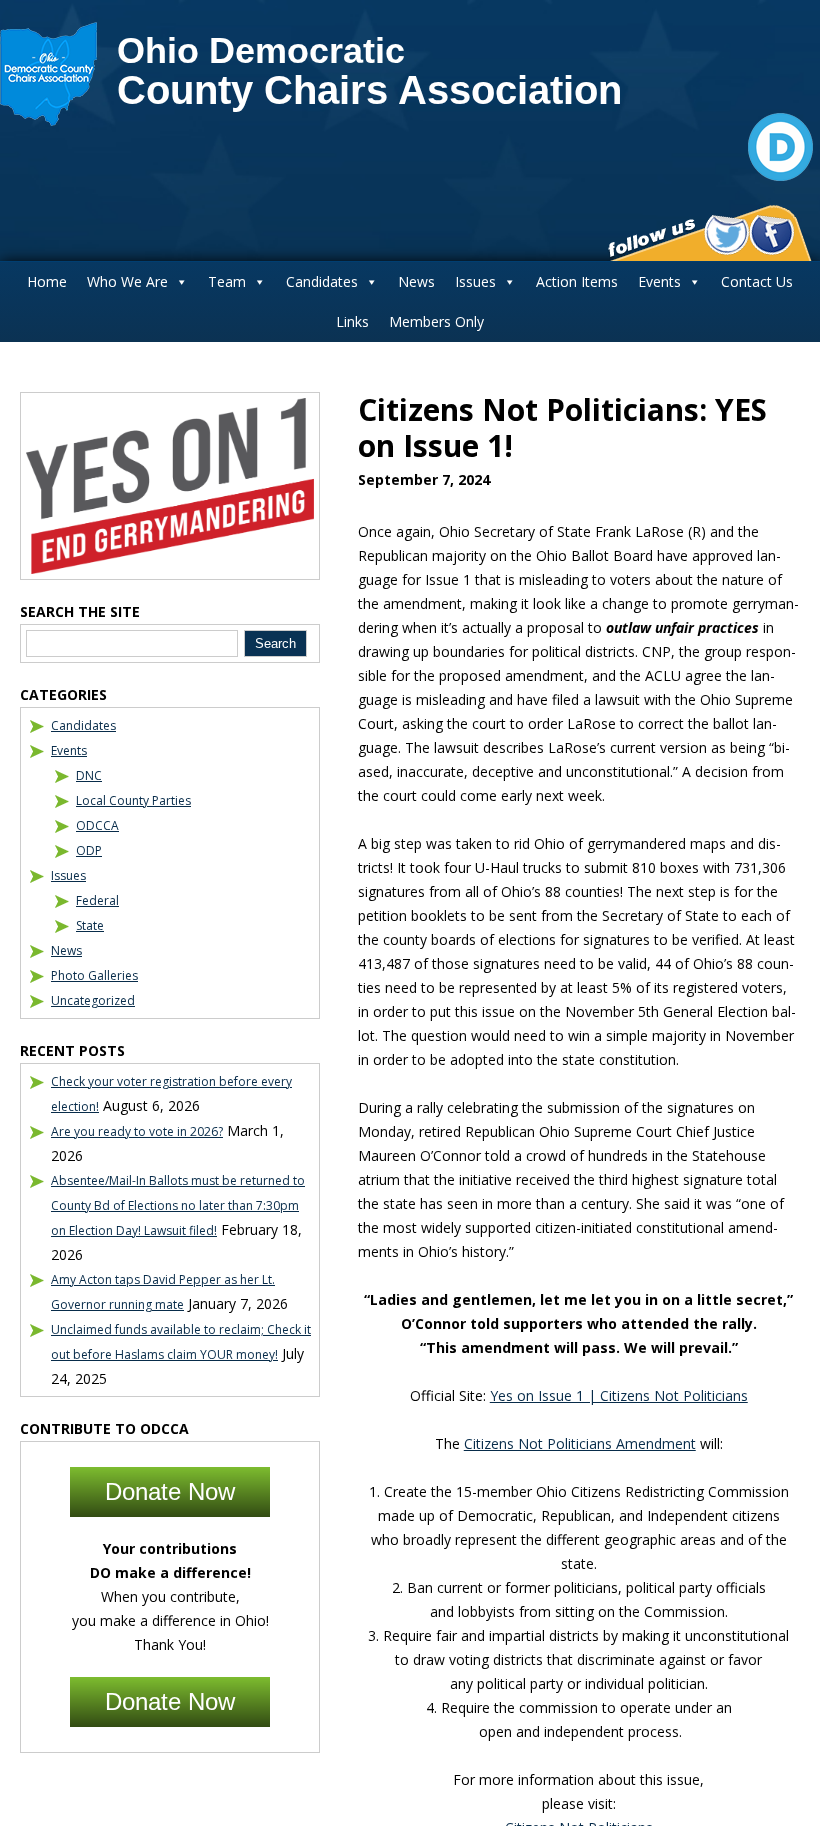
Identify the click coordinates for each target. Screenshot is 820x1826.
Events (659, 281)
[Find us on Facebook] (771, 235)
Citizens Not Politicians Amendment (580, 1443)
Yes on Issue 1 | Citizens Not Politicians (619, 1395)
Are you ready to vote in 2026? (137, 1131)
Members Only (436, 321)
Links (352, 321)
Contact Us (757, 281)
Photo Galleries (94, 975)
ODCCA (97, 825)
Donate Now (170, 1491)
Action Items (577, 281)
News (416, 281)
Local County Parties (133, 800)
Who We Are (127, 281)
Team (227, 281)
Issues (475, 281)
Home (47, 281)
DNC (89, 775)
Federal (97, 900)
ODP (89, 850)
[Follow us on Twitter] (726, 235)
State (90, 925)
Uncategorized (93, 1000)
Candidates (322, 281)
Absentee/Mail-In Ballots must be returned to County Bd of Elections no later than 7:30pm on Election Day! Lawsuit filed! (178, 1205)
